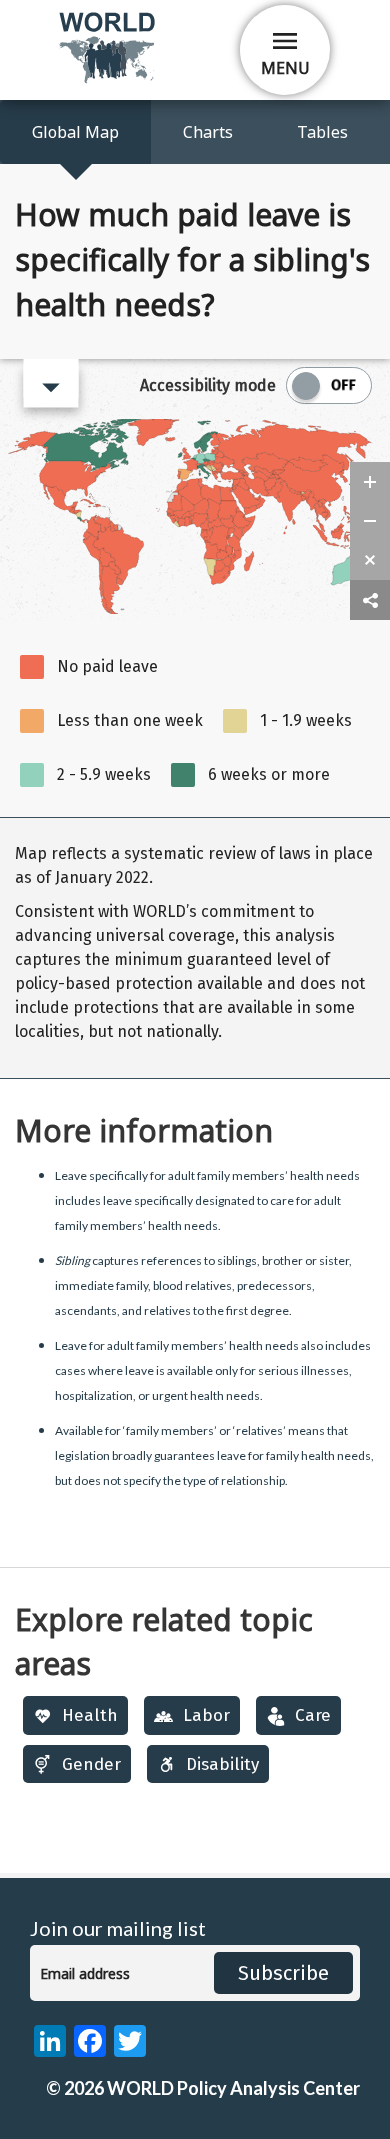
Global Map (75, 132)
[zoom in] (370, 482)
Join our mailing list (118, 1928)
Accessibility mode (208, 385)
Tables (322, 132)
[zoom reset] (370, 560)
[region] (195, 948)
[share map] (370, 600)
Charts (208, 132)
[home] (109, 79)
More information (144, 1130)
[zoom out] (370, 521)
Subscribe (283, 1973)
